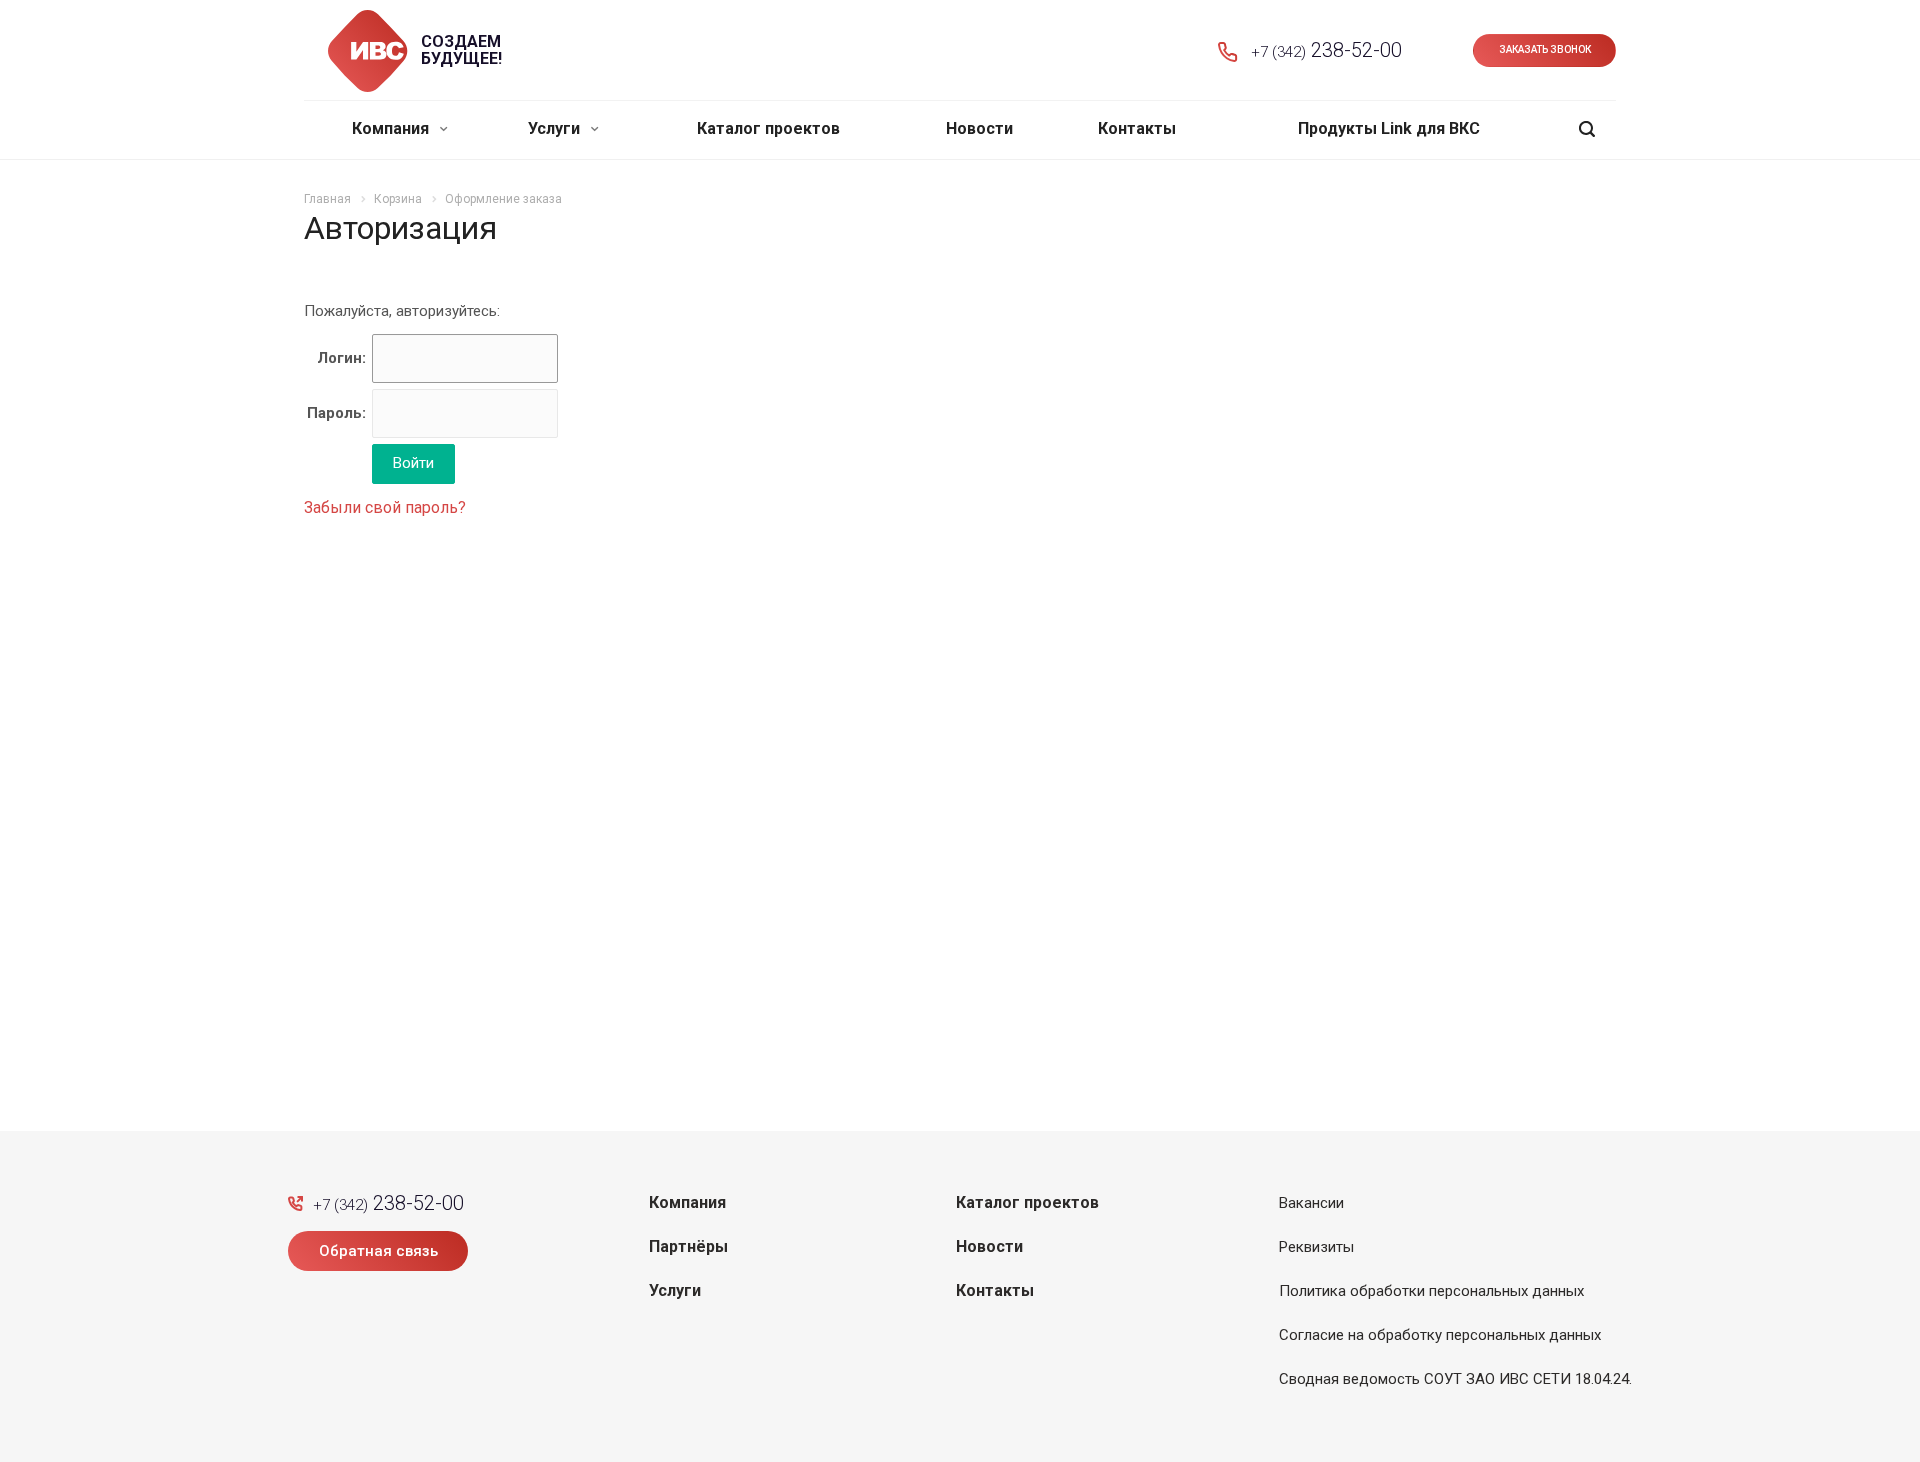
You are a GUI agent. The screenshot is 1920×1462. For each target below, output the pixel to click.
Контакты (1137, 128)
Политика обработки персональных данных (1431, 1291)
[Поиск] (1587, 129)
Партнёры (688, 1246)
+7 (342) (1326, 50)
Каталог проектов (768, 128)
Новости (979, 128)
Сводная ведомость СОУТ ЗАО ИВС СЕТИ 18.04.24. (1455, 1379)
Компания (392, 128)
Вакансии (1311, 1203)
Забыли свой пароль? (385, 507)
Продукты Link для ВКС (1389, 128)
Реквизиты (1316, 1247)
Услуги (556, 128)
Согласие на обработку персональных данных (1440, 1335)
